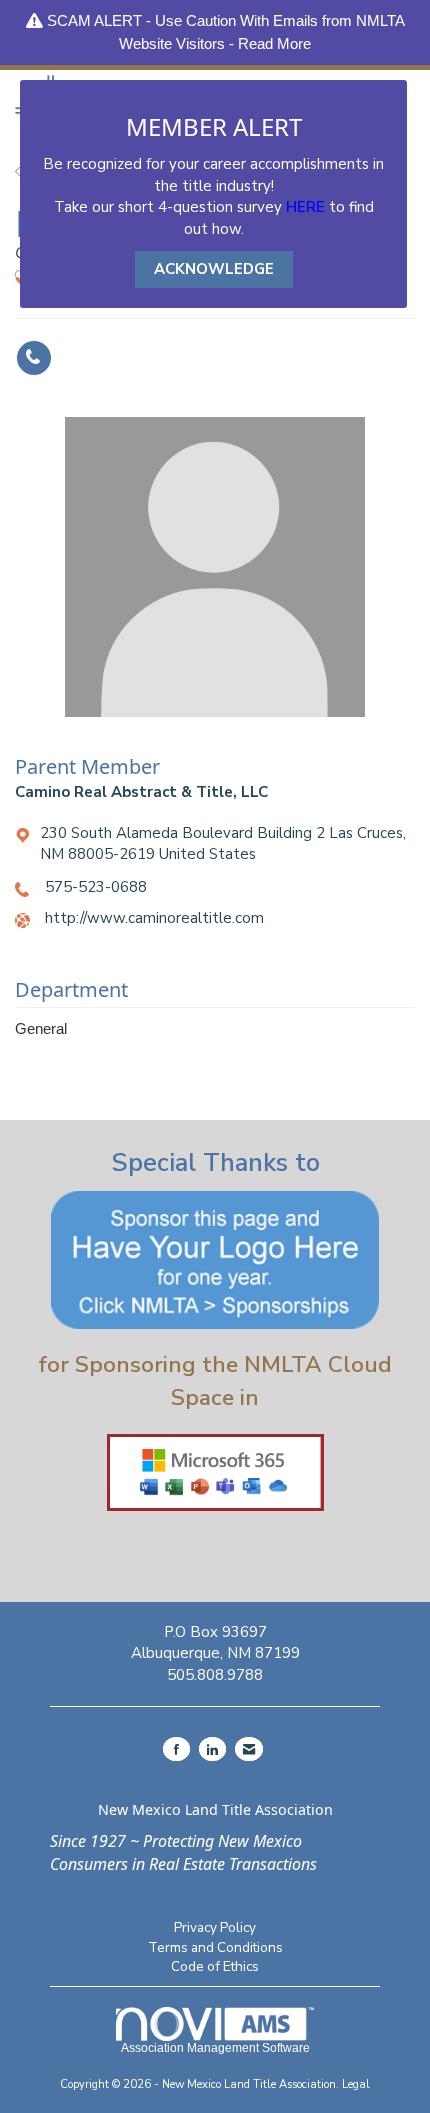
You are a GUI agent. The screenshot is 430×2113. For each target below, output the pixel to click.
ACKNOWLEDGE (214, 269)
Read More (274, 43)
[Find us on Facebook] (176, 1749)
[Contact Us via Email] (249, 1749)
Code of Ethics (215, 1966)
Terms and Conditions (215, 1947)
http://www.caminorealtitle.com (154, 918)
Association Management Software (215, 2048)
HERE (305, 207)
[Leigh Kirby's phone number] (34, 358)
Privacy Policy (215, 1927)
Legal (356, 2084)
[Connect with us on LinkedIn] (212, 1749)
